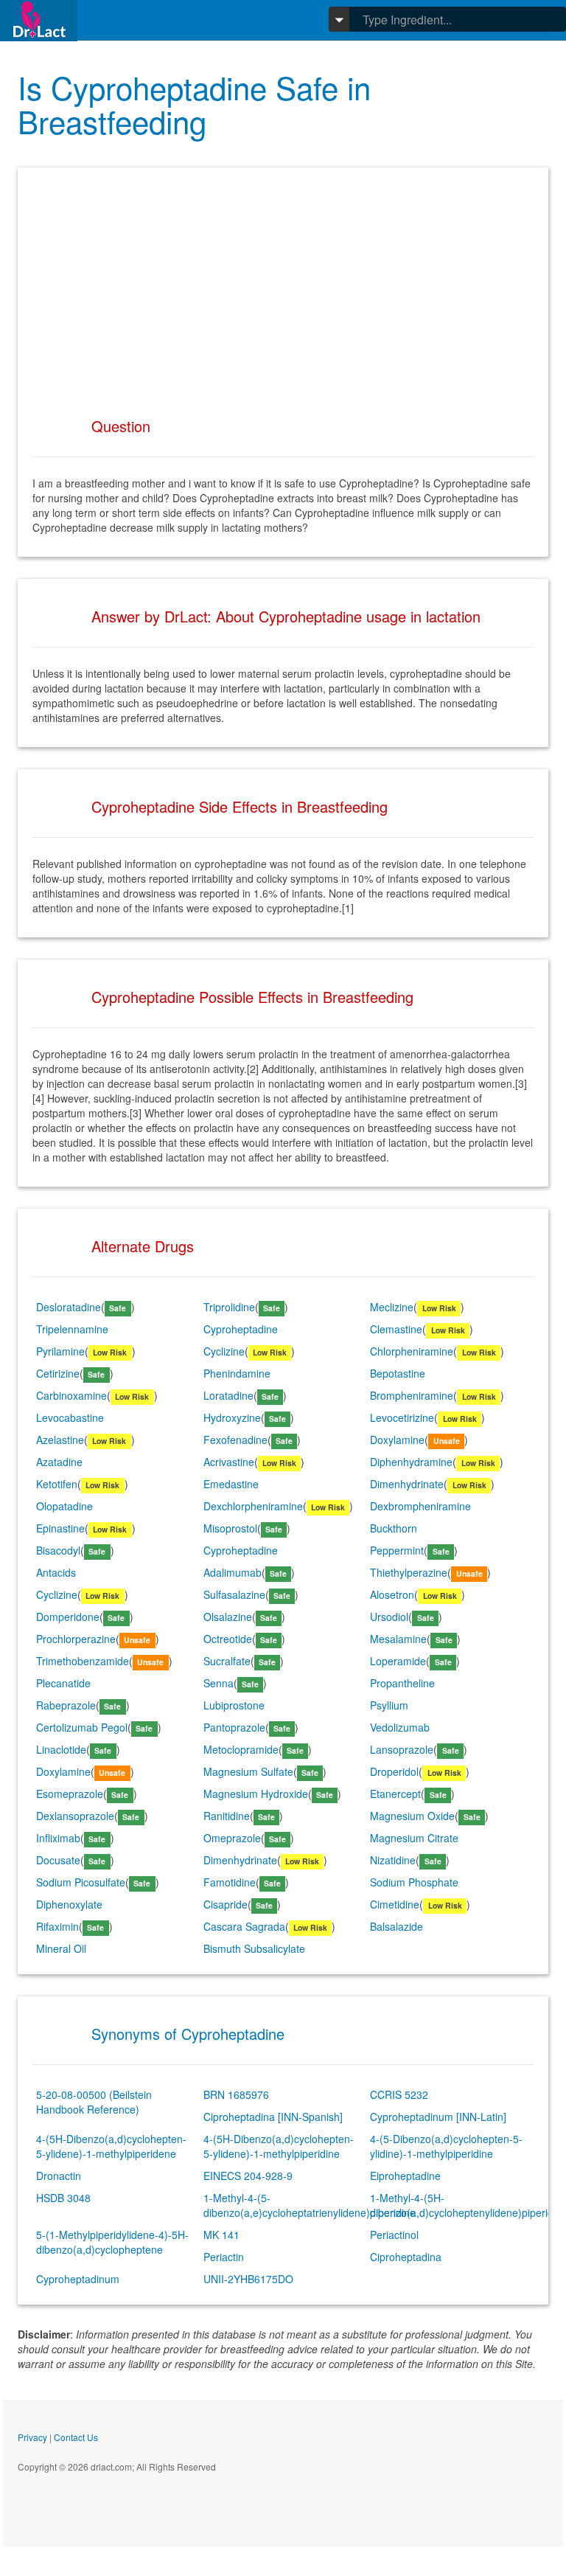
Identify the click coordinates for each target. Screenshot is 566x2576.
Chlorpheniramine (412, 1351)
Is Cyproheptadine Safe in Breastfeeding (194, 104)
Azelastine (60, 1440)
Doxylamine (397, 1440)
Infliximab (58, 1838)
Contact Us (76, 2437)
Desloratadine (69, 1307)
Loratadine (228, 1395)
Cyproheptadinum (78, 2279)
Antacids (56, 1572)
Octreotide (228, 1639)
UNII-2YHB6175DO (248, 2279)
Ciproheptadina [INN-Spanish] (273, 2117)
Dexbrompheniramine (420, 1506)
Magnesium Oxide (412, 1816)
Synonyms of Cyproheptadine (188, 2034)
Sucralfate (227, 1661)
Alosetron (392, 1594)
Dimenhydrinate (407, 1484)
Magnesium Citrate (414, 1838)
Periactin (224, 2257)
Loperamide (398, 1661)
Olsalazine (228, 1617)
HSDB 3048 (63, 2198)
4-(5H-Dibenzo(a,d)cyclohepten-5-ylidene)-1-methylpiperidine (279, 2146)
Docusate (58, 1860)
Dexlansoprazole (75, 1816)
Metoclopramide (241, 1749)
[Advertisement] (283, 285)
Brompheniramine (412, 1395)
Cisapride (226, 1904)
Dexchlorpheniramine (253, 1506)
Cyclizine (224, 1351)
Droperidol (394, 1771)
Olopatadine (64, 1506)
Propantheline (402, 1683)
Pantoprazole (234, 1727)
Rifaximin (57, 1926)
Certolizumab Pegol (82, 1727)
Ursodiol (389, 1617)
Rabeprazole (66, 1705)
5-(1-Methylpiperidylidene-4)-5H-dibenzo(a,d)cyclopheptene (112, 2242)
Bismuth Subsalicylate (254, 1948)
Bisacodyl (58, 1550)
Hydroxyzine (232, 1417)
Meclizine (392, 1307)
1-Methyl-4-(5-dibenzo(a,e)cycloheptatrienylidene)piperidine (310, 2205)
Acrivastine (229, 1462)
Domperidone (68, 1617)
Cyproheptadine (241, 1329)
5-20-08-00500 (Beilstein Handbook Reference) (94, 2102)
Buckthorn (394, 1528)
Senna (219, 1683)
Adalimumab (233, 1572)
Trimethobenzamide (83, 1661)
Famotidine (230, 1882)
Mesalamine (398, 1639)
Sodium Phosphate (414, 1882)
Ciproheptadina (406, 2257)
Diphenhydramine (411, 1462)
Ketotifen (57, 1484)
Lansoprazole (402, 1749)
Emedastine (231, 1484)
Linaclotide (61, 1749)
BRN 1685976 (236, 2094)
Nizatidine (393, 1860)
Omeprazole (232, 1838)
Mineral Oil (61, 1948)
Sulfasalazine (234, 1594)
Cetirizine (58, 1373)
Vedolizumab (400, 1727)
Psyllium (389, 1705)
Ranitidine (227, 1816)
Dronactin (59, 2176)
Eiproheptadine (405, 2176)
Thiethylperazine (409, 1572)
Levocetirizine (402, 1417)
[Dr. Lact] (39, 20)
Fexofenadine (235, 1440)
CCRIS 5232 (399, 2094)
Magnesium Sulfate (248, 1771)
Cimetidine (395, 1904)
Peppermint (397, 1550)
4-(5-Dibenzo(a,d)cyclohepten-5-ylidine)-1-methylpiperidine (446, 2146)
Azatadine (59, 1462)
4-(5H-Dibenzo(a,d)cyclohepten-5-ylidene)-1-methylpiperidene (111, 2146)
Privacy (32, 2437)
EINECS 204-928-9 (248, 2176)
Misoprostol (230, 1528)
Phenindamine (237, 1373)
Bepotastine (398, 1373)
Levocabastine (70, 1417)
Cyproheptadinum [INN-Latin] (438, 2117)
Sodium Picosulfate (81, 1882)
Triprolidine (229, 1307)
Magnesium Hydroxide (256, 1794)
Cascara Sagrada (244, 1926)
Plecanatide (63, 1683)
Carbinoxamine (71, 1395)
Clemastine (396, 1329)
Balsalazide (396, 1926)
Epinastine (60, 1528)
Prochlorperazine (76, 1639)
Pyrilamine (60, 1351)
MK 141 (221, 2235)
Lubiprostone (234, 1705)
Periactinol (394, 2235)
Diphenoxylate (69, 1904)
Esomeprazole (70, 1794)
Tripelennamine (72, 1329)
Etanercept (395, 1794)
